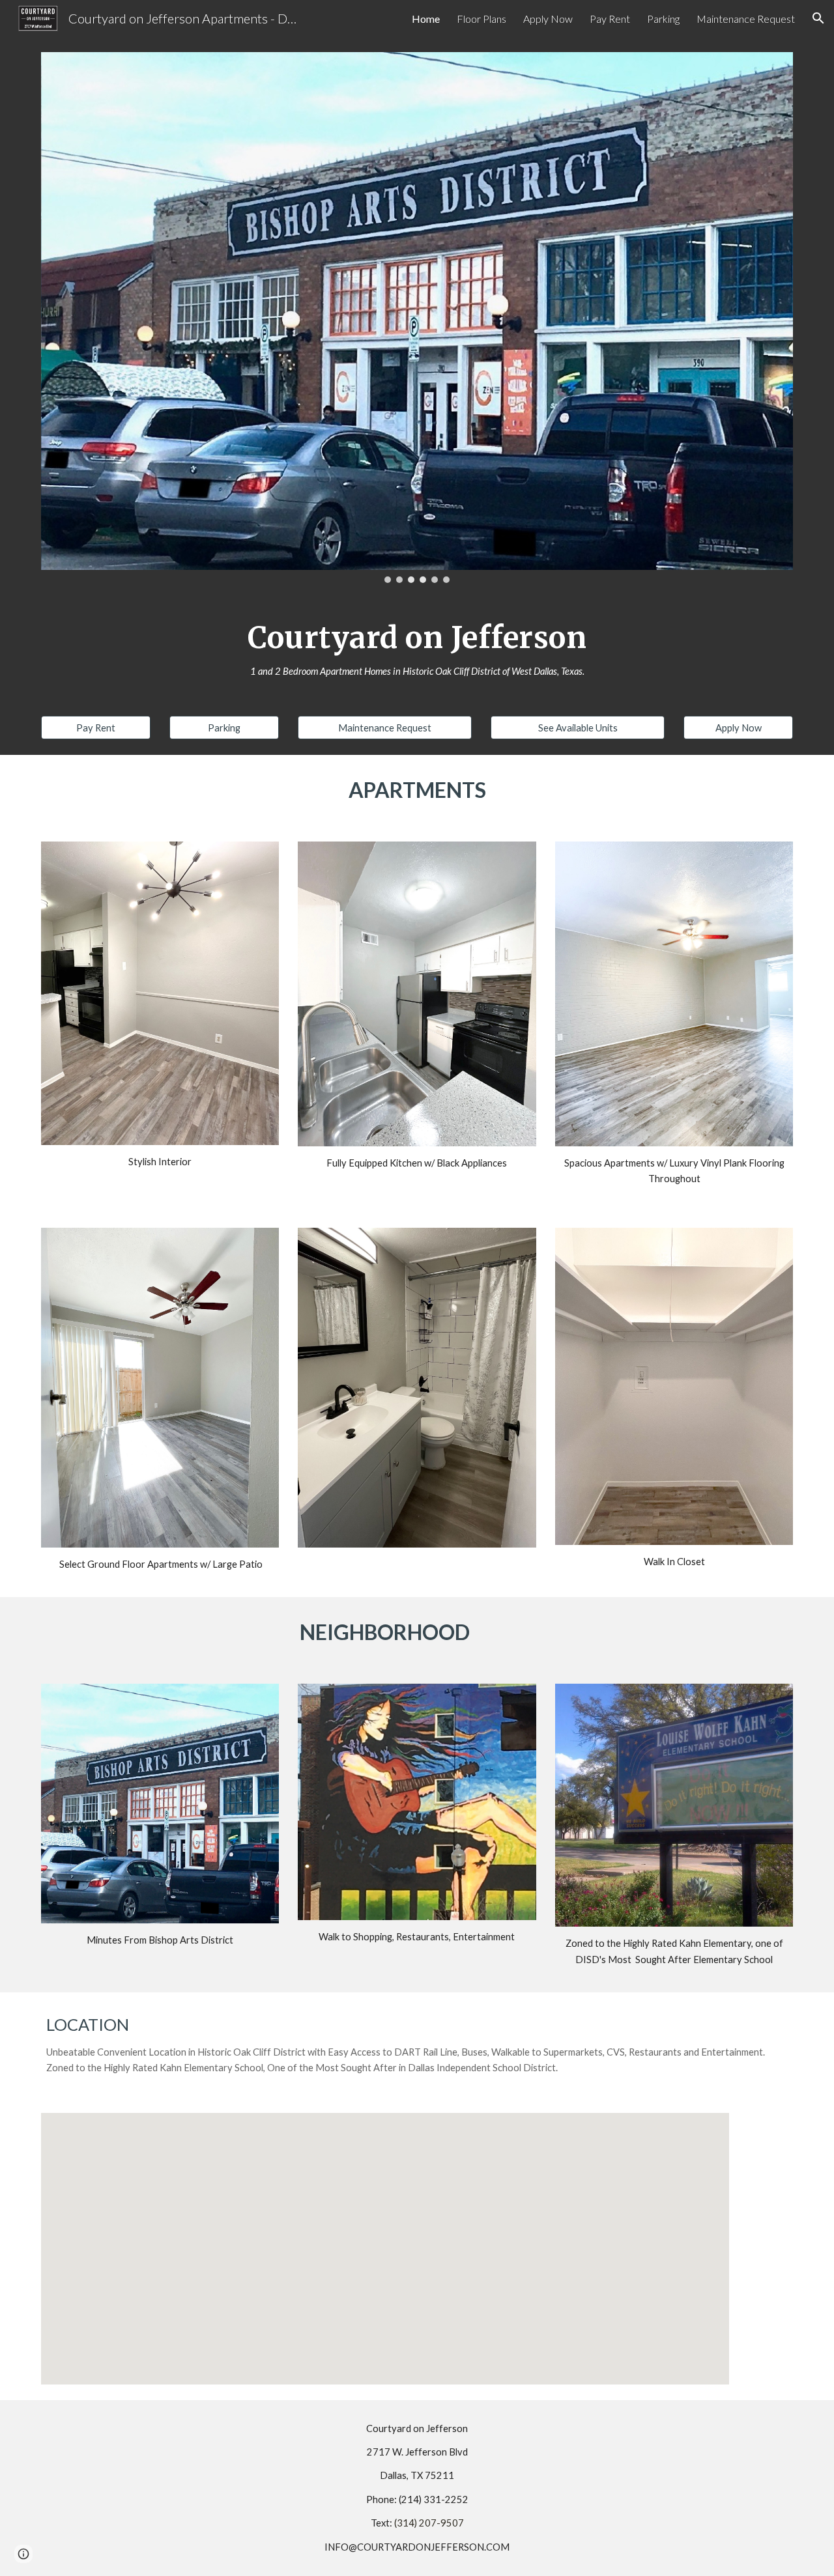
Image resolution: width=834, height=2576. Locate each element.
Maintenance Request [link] (746, 19)
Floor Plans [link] (482, 19)
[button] (818, 18)
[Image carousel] (417, 318)
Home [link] (426, 19)
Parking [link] (663, 19)
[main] (417, 649)
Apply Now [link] (548, 19)
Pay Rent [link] (610, 19)
